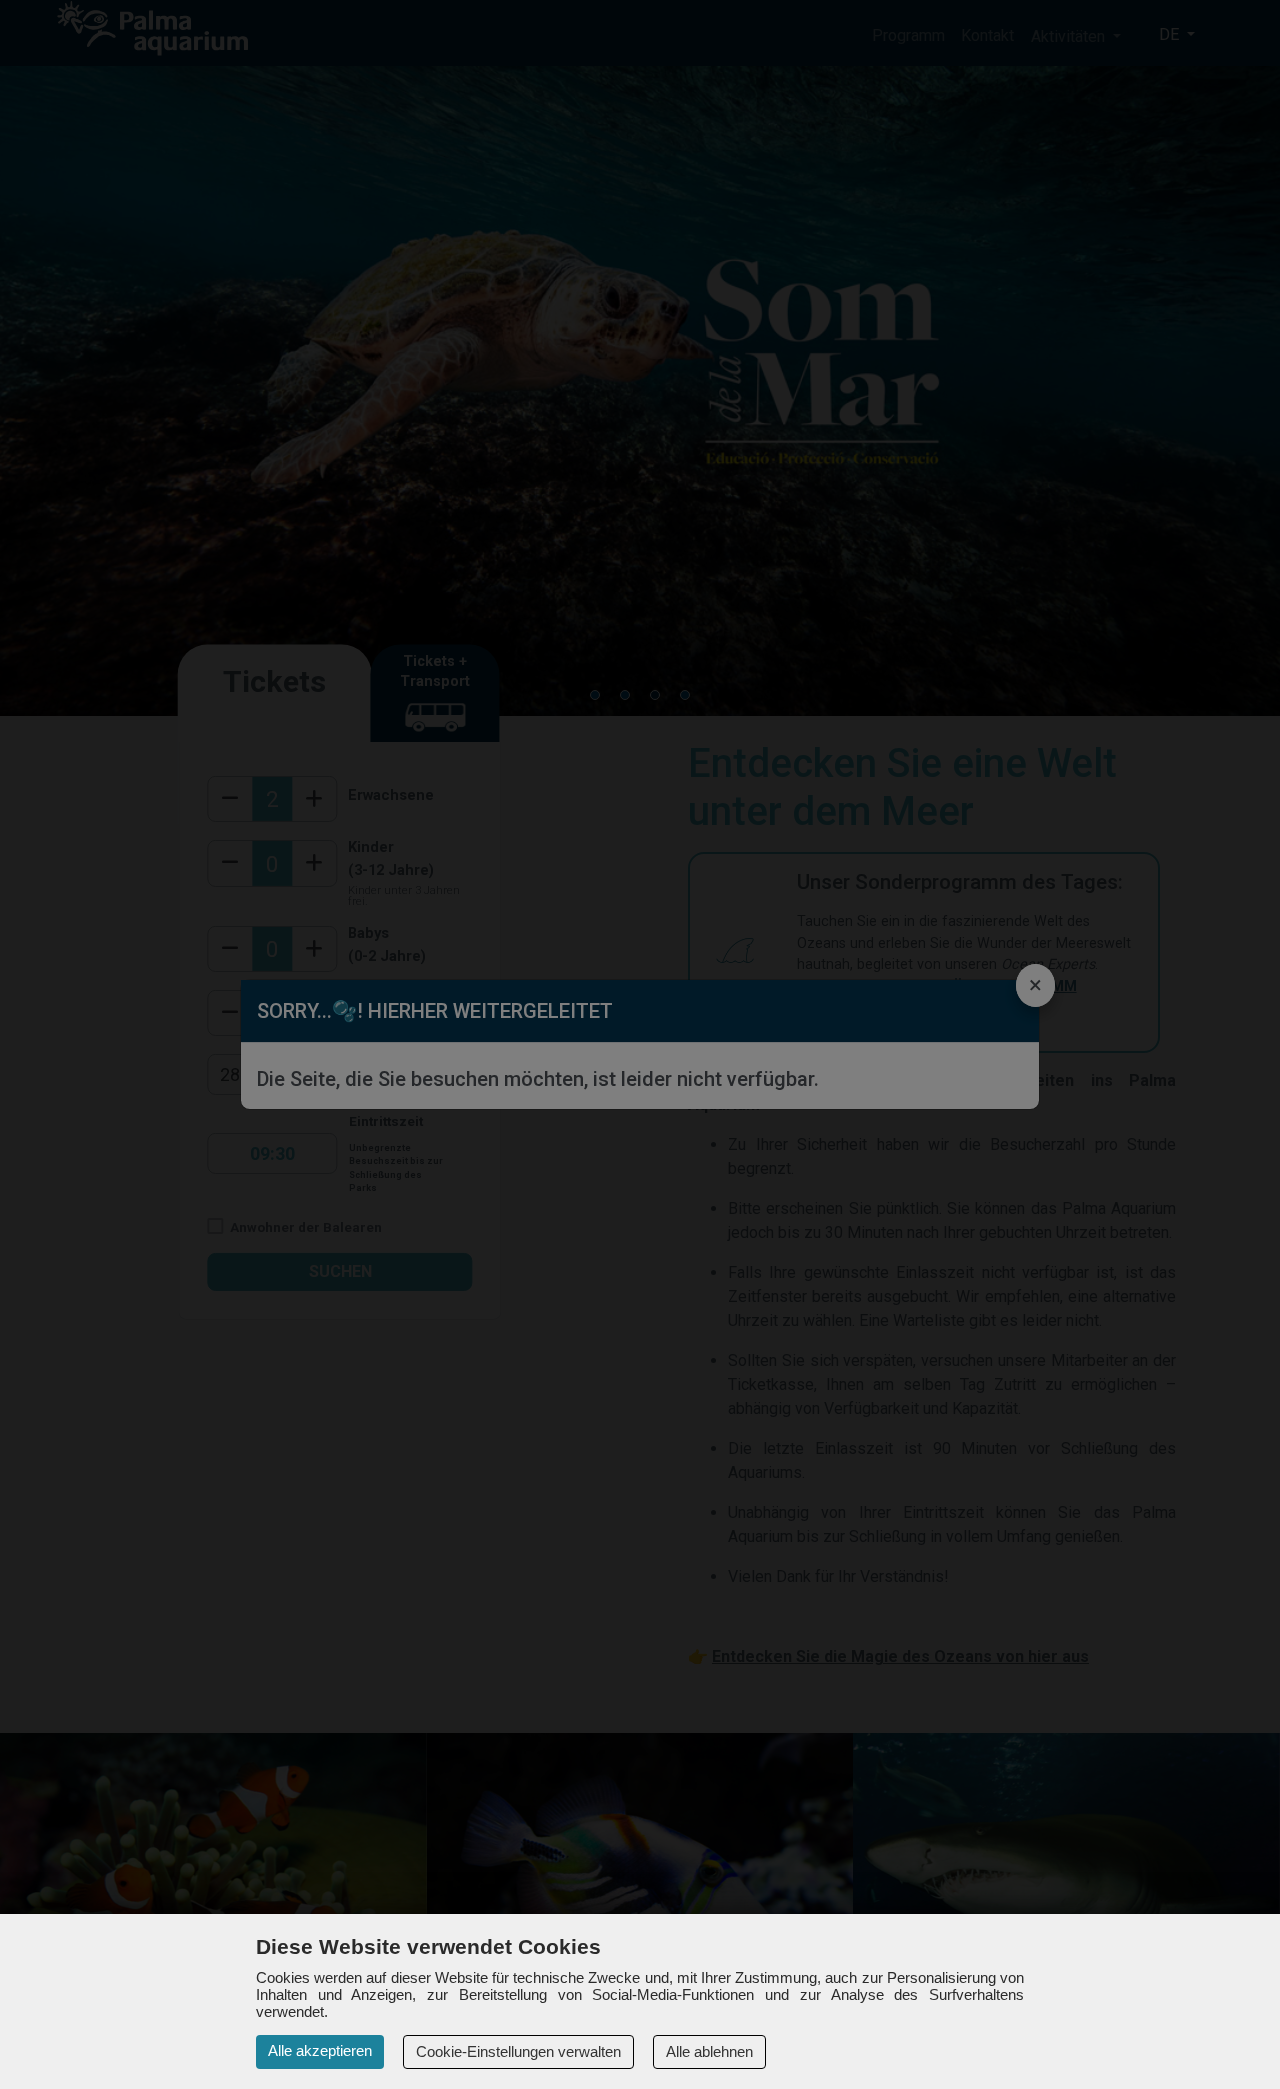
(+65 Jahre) (388, 1020)
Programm (908, 35)
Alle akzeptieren (320, 2050)
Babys (368, 933)
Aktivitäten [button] (1070, 36)
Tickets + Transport (435, 671)
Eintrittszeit (386, 1121)
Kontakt (987, 35)
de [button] (1171, 34)
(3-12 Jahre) (391, 870)
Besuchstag (388, 1075)
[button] (595, 695)
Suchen (340, 1271)
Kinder (371, 847)
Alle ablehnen (709, 2051)
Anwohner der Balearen (304, 1227)
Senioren (380, 997)
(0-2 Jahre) (387, 956)
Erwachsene (391, 795)
